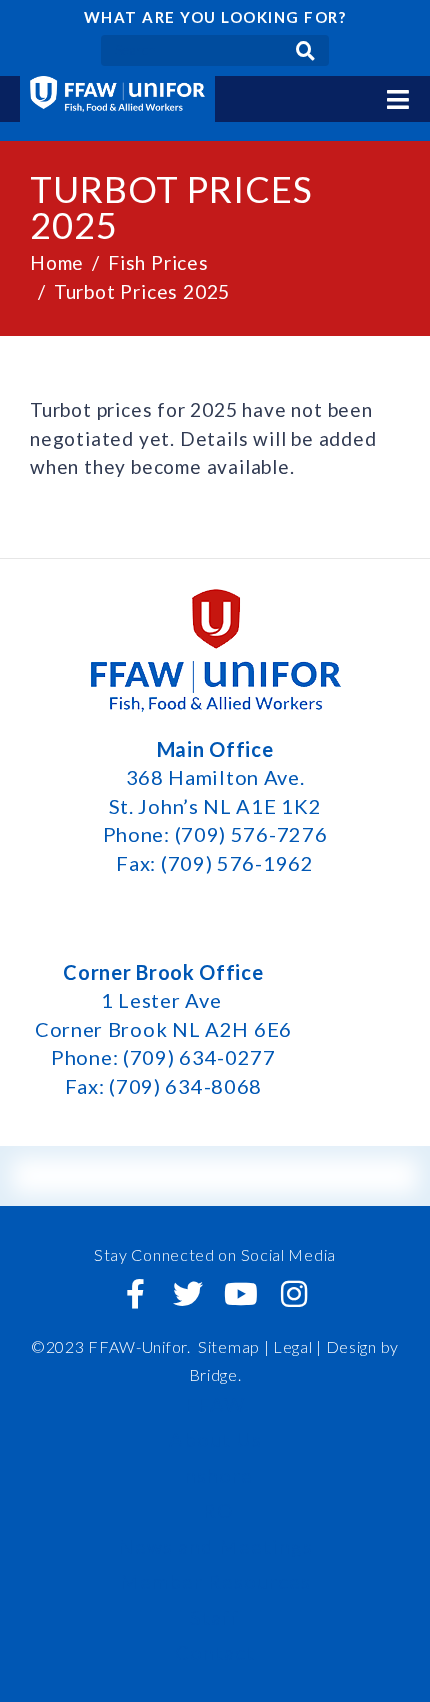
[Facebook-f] (136, 1294)
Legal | (297, 1346)
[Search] (305, 50)
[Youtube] (241, 1294)
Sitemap (229, 1346)
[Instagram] (294, 1294)
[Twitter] (189, 1294)
